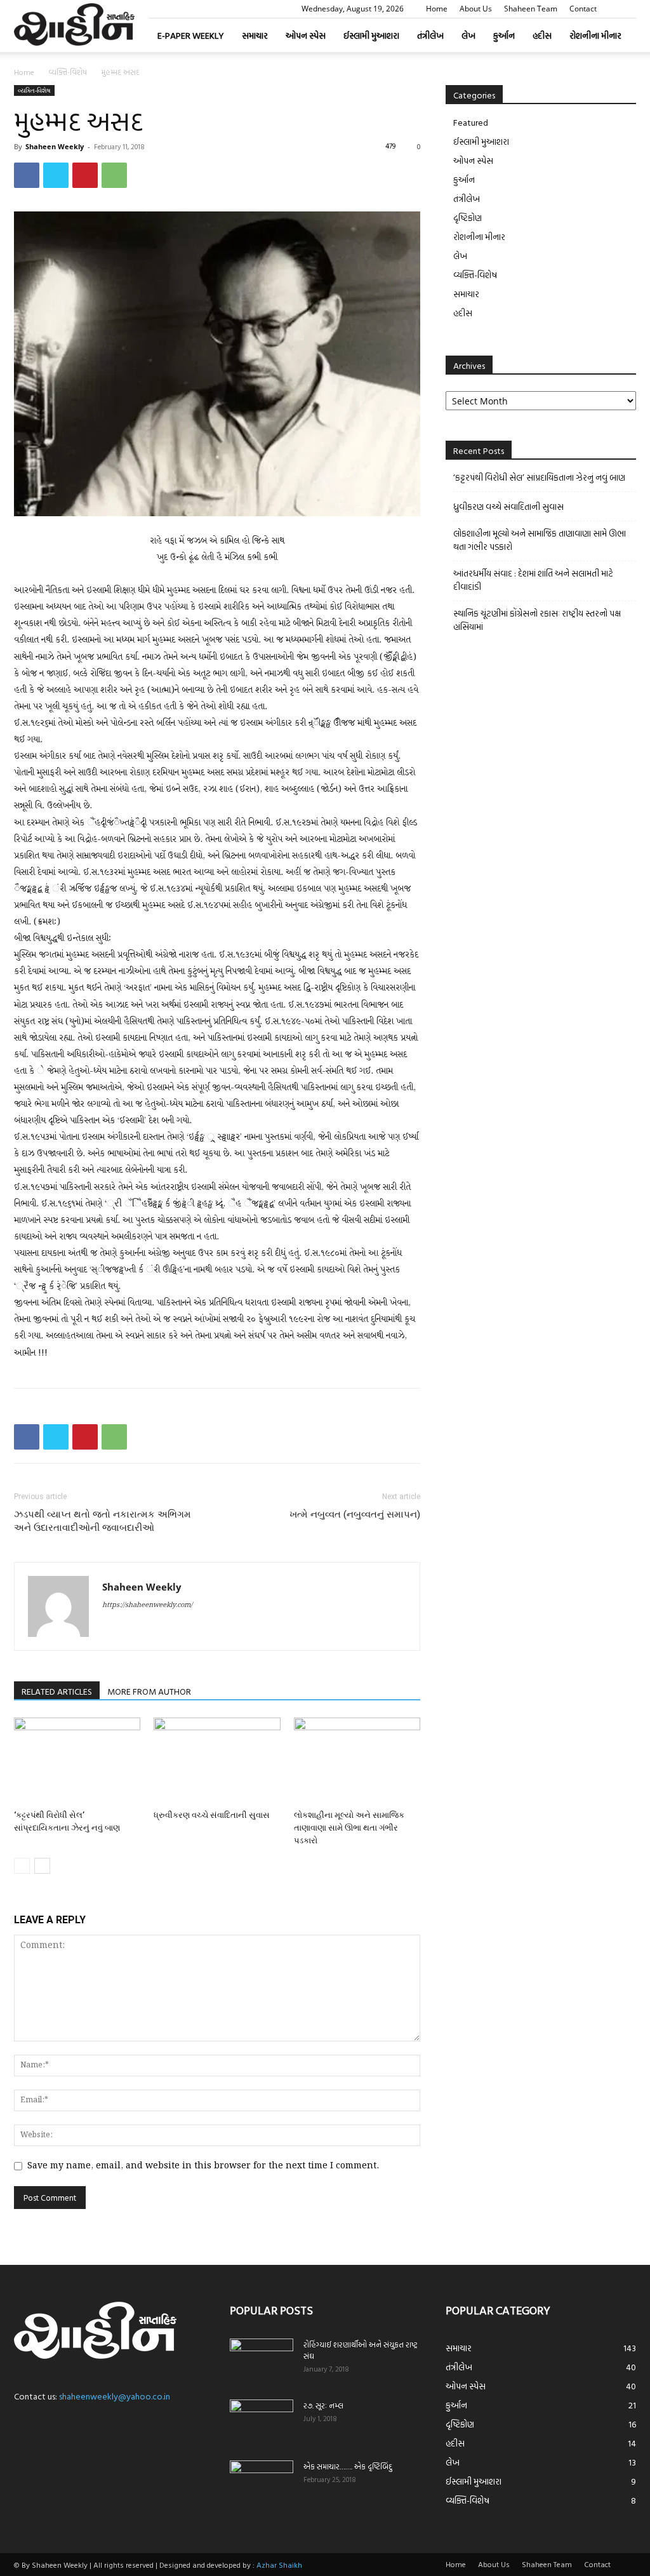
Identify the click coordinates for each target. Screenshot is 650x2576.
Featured (471, 122)
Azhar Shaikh (279, 2565)
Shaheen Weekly (55, 146)
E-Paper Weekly (191, 35)
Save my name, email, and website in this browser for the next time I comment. (203, 2166)
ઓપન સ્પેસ (306, 35)
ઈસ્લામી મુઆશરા (371, 35)
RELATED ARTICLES (57, 1691)
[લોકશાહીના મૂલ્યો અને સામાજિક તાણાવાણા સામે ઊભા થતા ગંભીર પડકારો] (357, 1761)
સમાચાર (255, 35)
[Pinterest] (85, 175)
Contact (583, 9)
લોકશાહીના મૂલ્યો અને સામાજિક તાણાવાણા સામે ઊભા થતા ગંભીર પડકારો (349, 1828)
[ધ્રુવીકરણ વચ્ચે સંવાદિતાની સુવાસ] (217, 1761)
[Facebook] (27, 175)
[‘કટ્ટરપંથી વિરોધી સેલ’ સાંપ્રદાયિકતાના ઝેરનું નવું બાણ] (77, 1761)
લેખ (468, 35)
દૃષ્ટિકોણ (468, 217)
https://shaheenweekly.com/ (147, 1605)
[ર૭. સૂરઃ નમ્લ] (262, 2422)
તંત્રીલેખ (430, 35)
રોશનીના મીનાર (595, 35)
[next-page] (42, 1866)
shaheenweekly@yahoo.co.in (115, 2396)
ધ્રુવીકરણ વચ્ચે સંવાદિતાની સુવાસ (212, 1815)
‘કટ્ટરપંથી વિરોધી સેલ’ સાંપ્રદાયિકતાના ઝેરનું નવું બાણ (539, 477)
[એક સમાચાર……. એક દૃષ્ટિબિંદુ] (262, 2483)
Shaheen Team (531, 9)
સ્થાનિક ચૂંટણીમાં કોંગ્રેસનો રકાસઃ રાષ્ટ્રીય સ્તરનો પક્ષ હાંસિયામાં (537, 620)
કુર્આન (504, 35)
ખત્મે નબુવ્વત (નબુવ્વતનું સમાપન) (355, 1514)
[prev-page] (22, 1866)
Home (437, 9)
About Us (476, 9)
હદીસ (542, 35)
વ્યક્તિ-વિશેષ (68, 72)
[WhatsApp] (114, 175)
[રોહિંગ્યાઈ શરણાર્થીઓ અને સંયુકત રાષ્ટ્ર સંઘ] (262, 2361)
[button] (627, 9)
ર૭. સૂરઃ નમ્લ (323, 2405)
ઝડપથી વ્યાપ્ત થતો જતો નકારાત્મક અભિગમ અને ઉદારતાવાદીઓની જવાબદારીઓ (103, 1521)
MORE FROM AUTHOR (149, 1691)
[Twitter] (56, 175)
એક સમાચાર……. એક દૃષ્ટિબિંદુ (348, 2466)
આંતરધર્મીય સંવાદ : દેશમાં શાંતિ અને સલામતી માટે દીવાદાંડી (533, 580)
